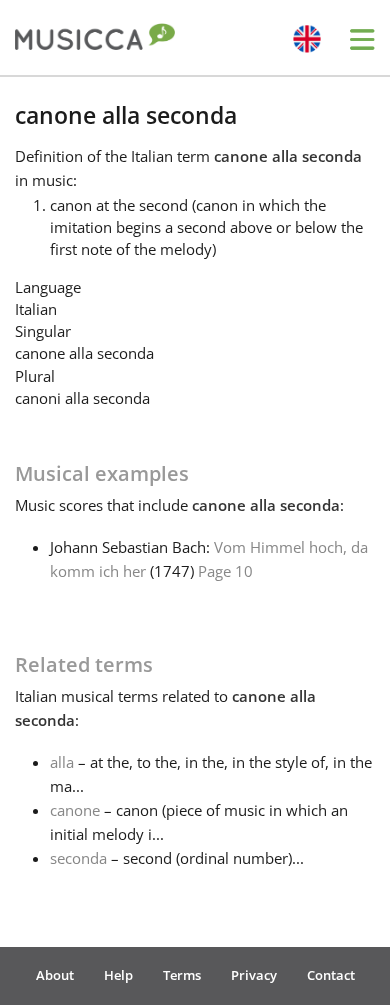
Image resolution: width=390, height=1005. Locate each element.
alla (62, 762)
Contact (331, 975)
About (55, 975)
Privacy (254, 975)
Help (118, 975)
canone (75, 810)
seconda (78, 858)
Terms (182, 975)
